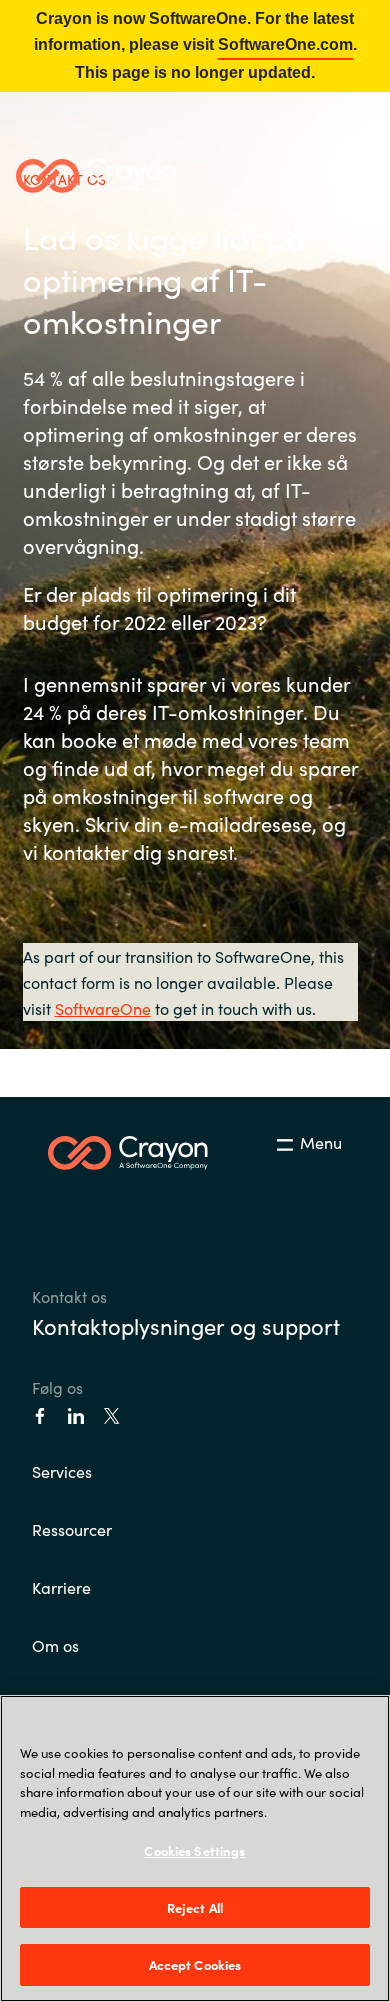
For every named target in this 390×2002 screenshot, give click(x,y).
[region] (195, 1848)
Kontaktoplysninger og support (186, 1325)
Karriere (61, 1587)
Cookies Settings (194, 1850)
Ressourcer (72, 1529)
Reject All (195, 1907)
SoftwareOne (103, 1008)
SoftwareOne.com (285, 44)
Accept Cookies (195, 1964)
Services (62, 1471)
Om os (55, 1645)
